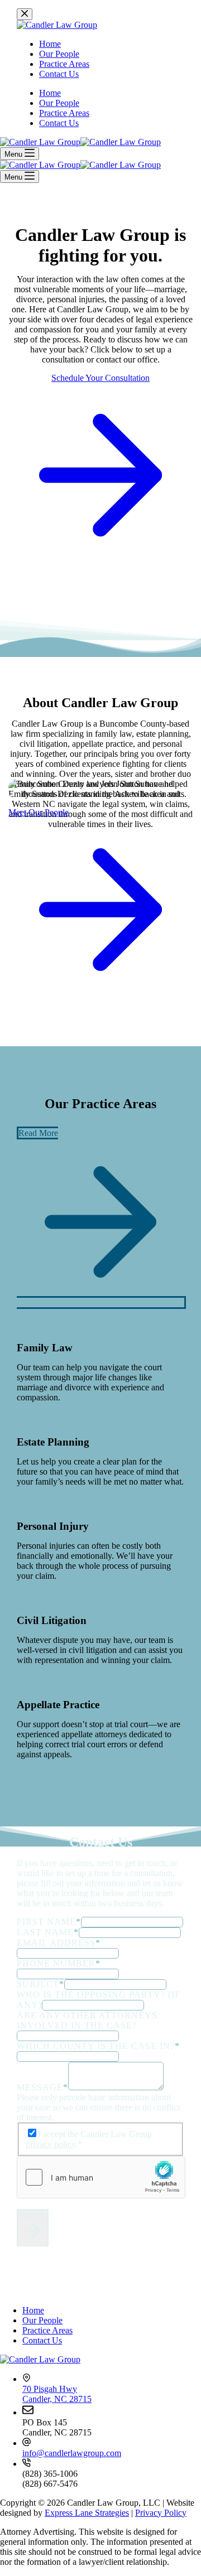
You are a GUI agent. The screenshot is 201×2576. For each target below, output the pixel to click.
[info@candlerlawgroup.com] (27, 2443)
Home (33, 2310)
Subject (40, 1984)
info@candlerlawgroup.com (72, 2453)
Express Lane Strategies (87, 2513)
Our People (42, 2320)
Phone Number (59, 1963)
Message (42, 2087)
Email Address (59, 1943)
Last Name (48, 1932)
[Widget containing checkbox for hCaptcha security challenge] (101, 2177)
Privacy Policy (161, 2513)
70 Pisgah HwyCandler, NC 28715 (57, 2394)
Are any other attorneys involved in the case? (87, 2020)
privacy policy (51, 2144)
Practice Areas (47, 2330)
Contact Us (42, 2340)
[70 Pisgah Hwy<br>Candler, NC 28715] (27, 2379)
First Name (49, 1922)
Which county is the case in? (98, 2046)
